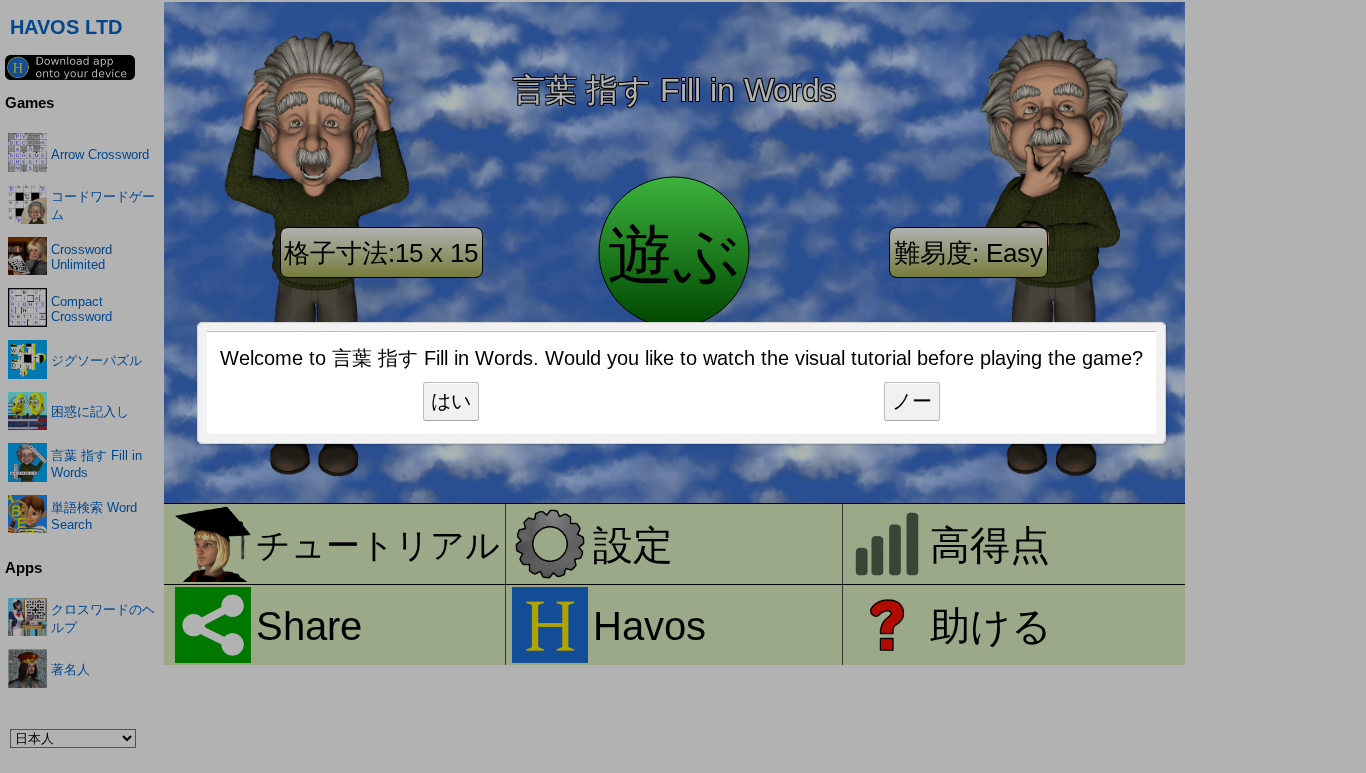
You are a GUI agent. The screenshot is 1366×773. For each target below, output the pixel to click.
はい (451, 401)
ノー (912, 401)
